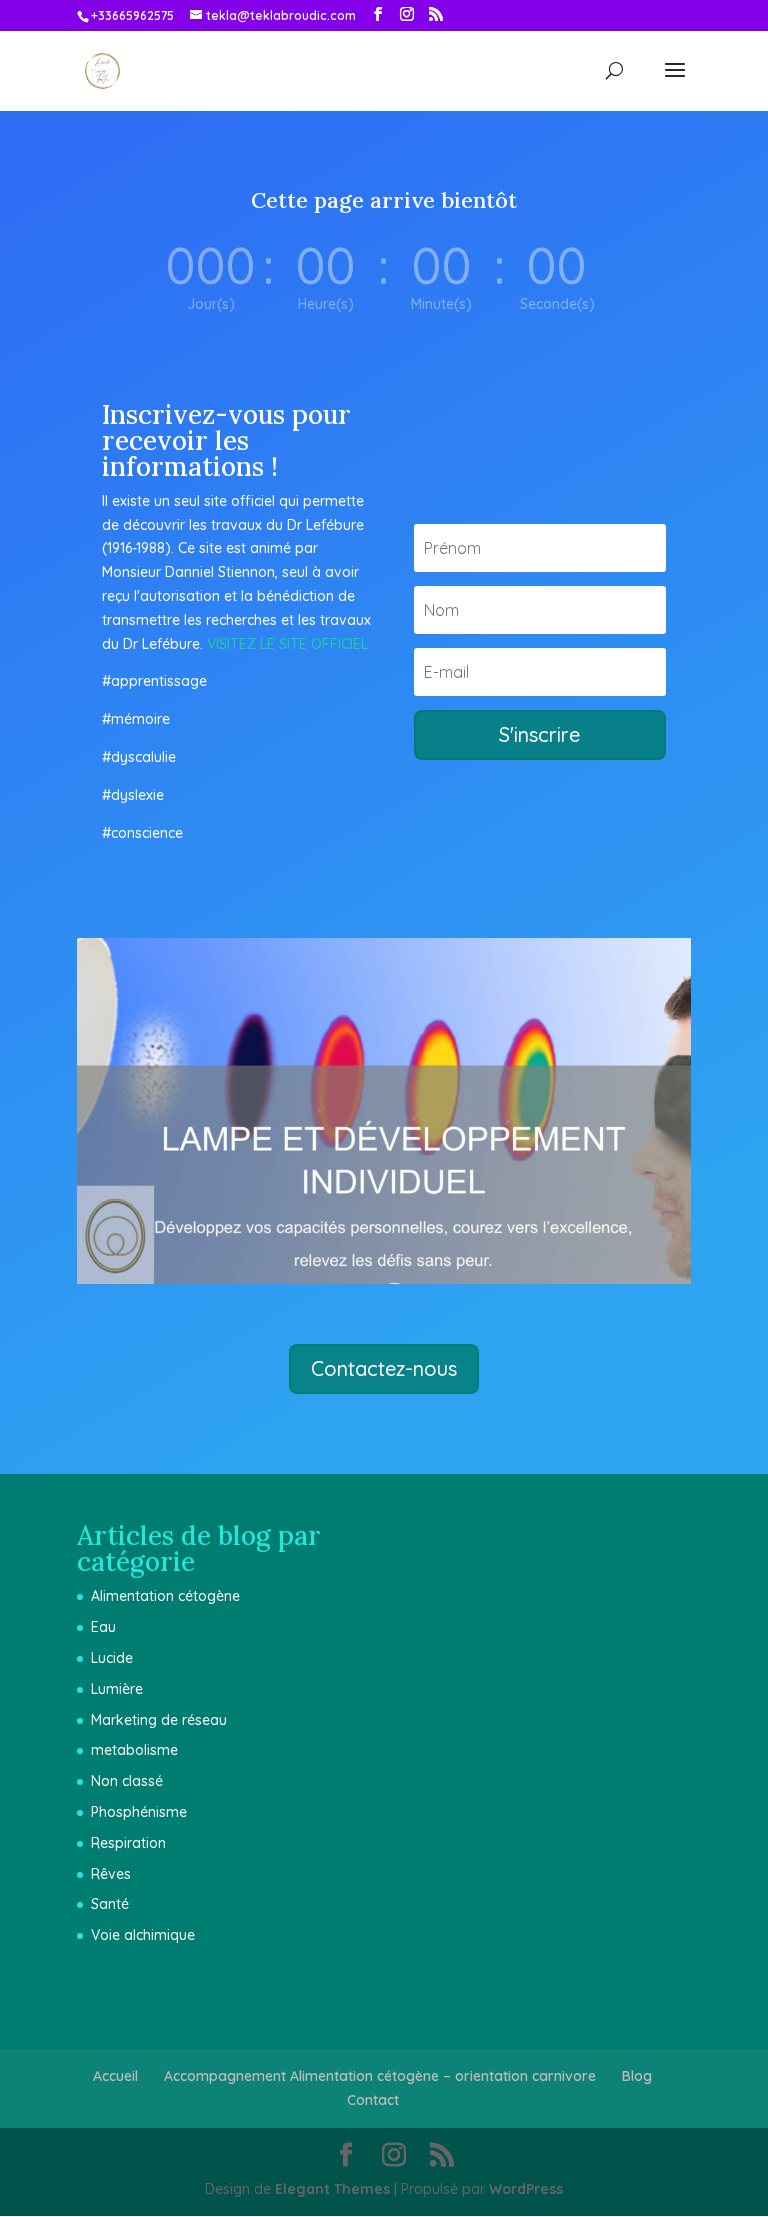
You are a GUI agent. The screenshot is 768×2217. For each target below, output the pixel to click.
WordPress (526, 2189)
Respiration (128, 1843)
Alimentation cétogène (165, 1596)
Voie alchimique (143, 1935)
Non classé (127, 1781)
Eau (103, 1627)
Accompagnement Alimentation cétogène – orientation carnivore (380, 2076)
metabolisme (134, 1750)
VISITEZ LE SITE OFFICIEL (287, 644)
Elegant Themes (332, 2189)
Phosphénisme (139, 1812)
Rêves (111, 1874)
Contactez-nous (384, 1368)
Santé (110, 1904)
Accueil (115, 2076)
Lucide (112, 1658)
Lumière (117, 1689)
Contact (373, 2100)
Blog (637, 2076)
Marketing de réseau (159, 1720)
